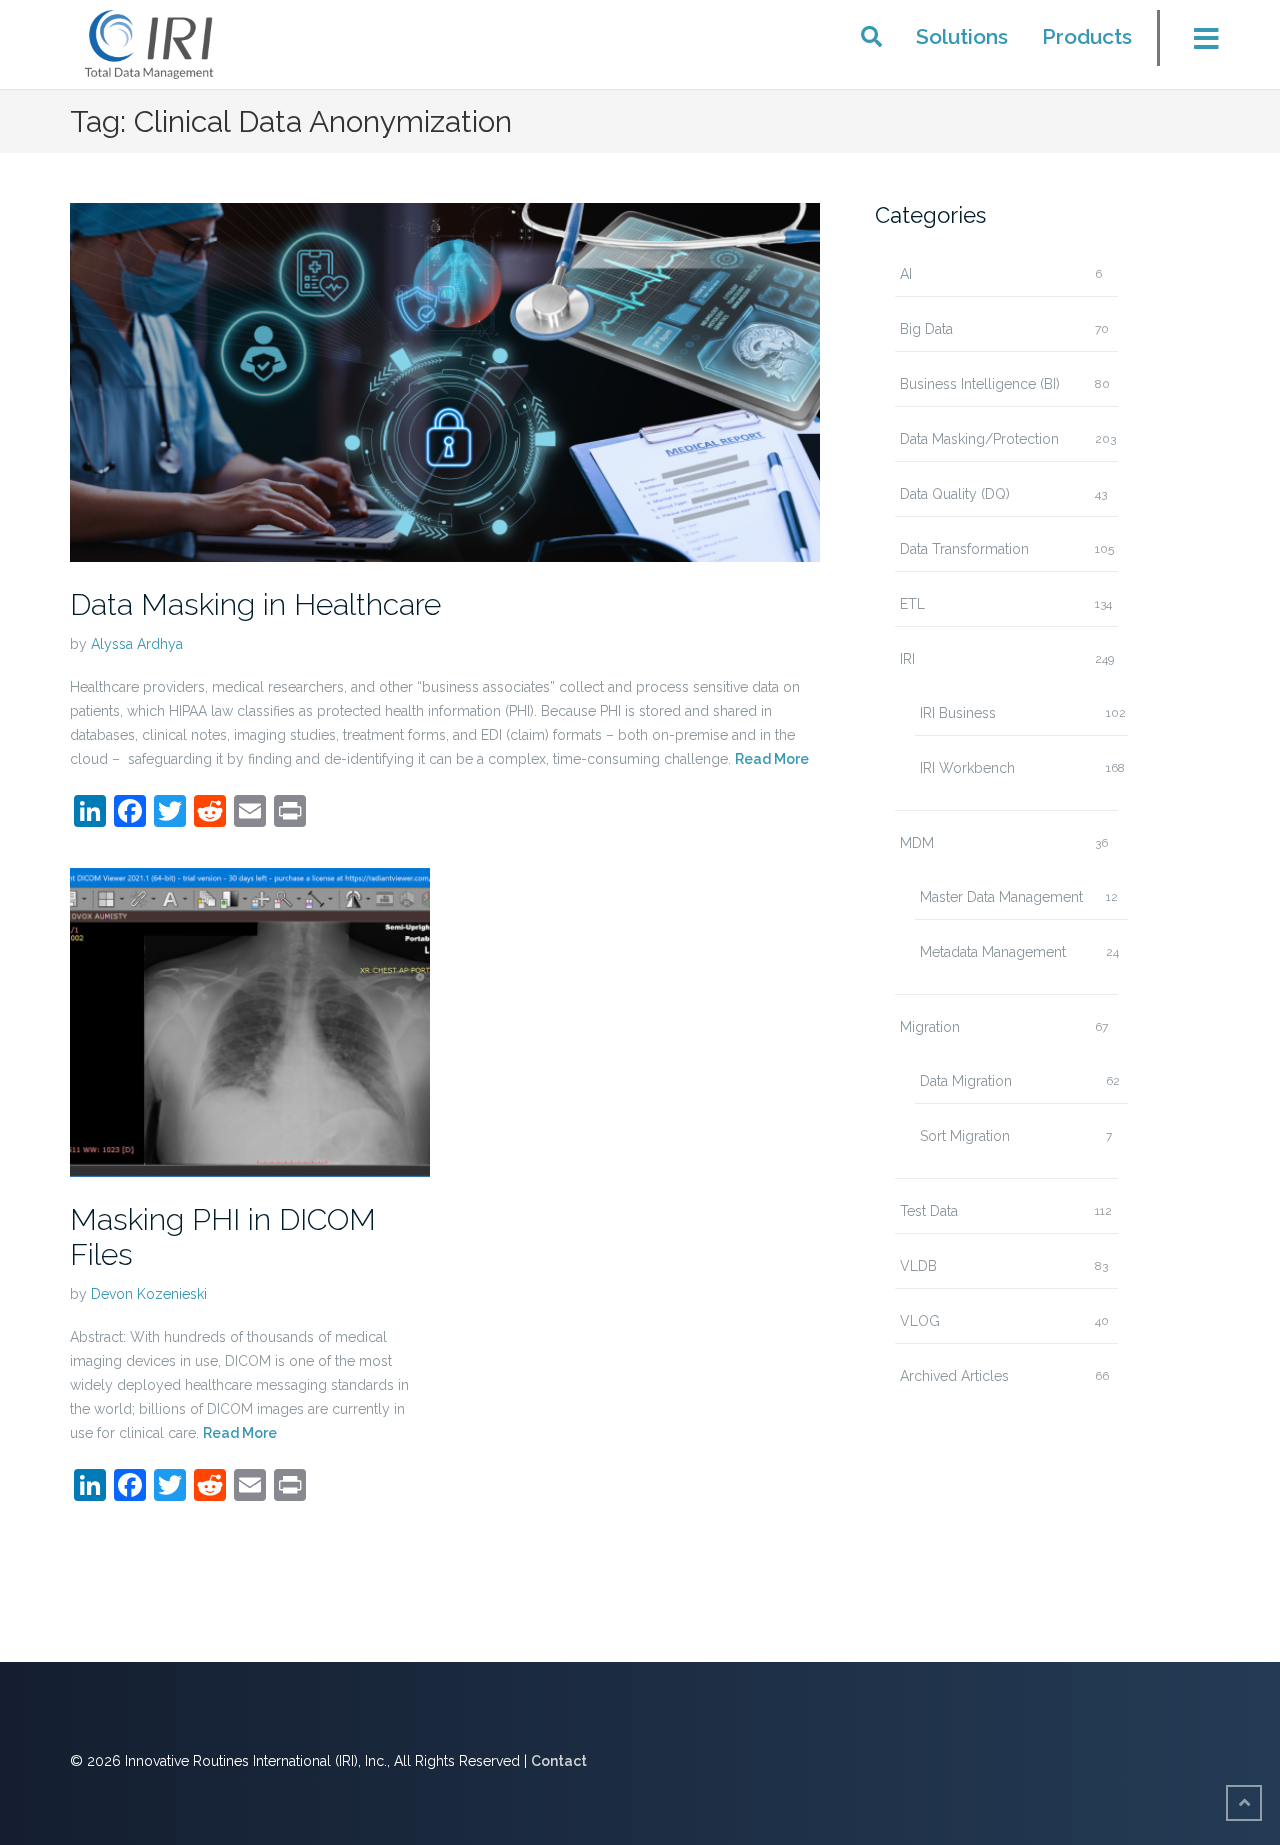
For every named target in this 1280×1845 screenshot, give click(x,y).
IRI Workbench (967, 768)
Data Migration (966, 1081)
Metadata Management (993, 952)
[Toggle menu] (1194, 44)
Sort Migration (965, 1136)
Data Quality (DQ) (955, 494)
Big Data (926, 329)
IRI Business (958, 713)
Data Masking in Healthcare (255, 604)
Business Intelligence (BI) (980, 384)
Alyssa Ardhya (137, 644)
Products (1087, 36)
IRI (907, 659)
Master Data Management (1001, 897)
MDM (917, 843)
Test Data (929, 1211)
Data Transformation (964, 549)
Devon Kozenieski (149, 1294)
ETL (912, 604)
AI (906, 274)
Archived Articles (954, 1376)
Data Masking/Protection (979, 439)
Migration (930, 1027)
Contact (559, 1761)
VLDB (918, 1266)
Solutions (962, 36)
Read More (772, 759)
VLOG (920, 1321)
